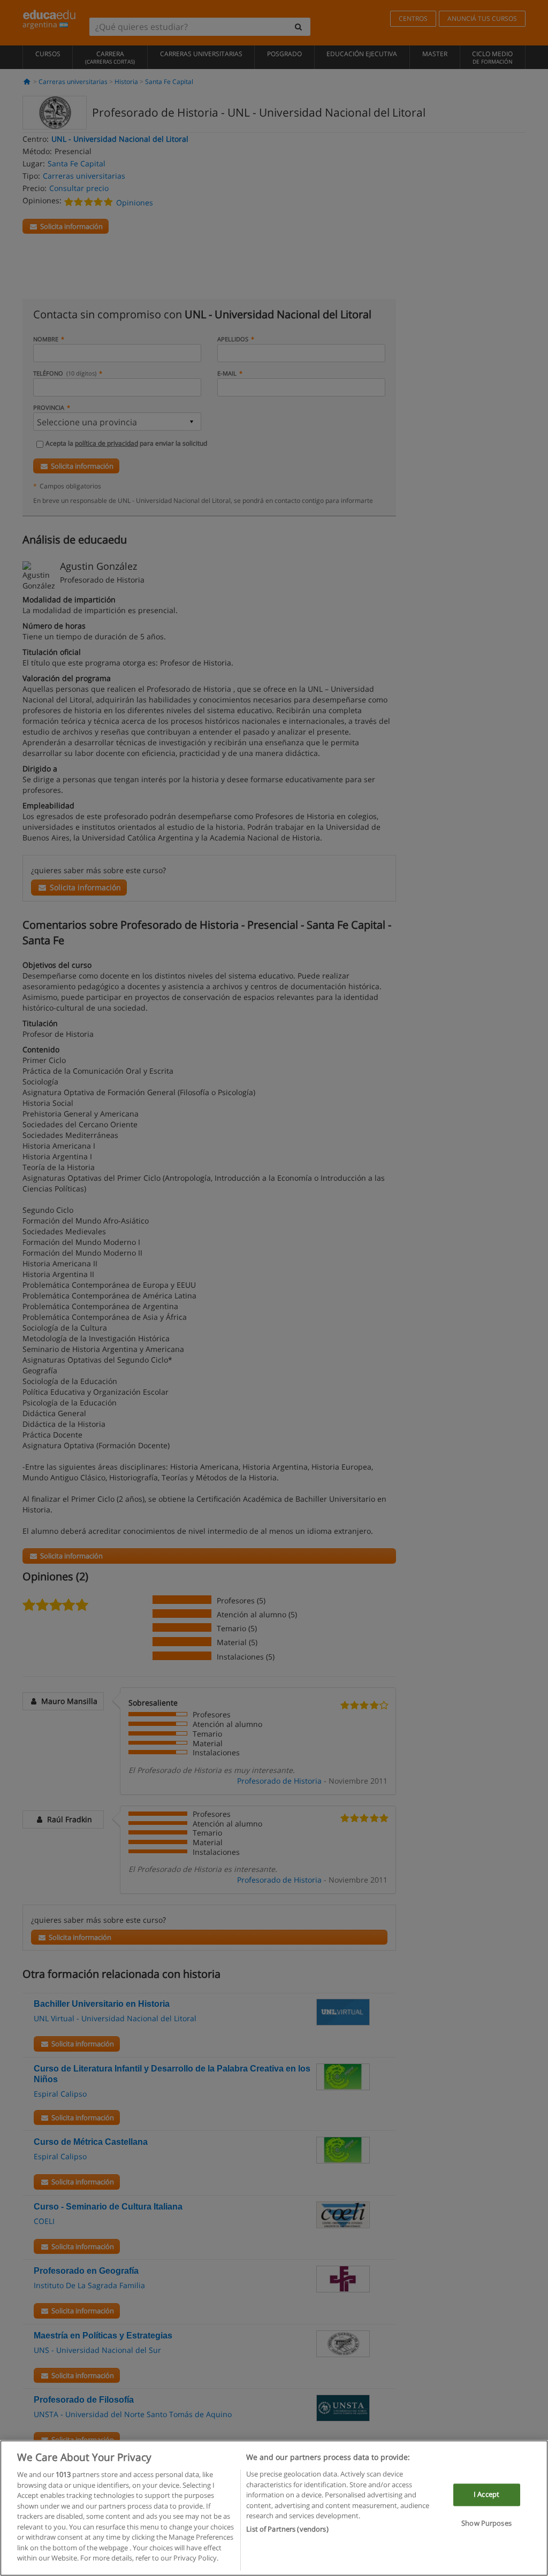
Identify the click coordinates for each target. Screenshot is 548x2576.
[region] (274, 2508)
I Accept (486, 2495)
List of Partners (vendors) (287, 2529)
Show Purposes (486, 2523)
